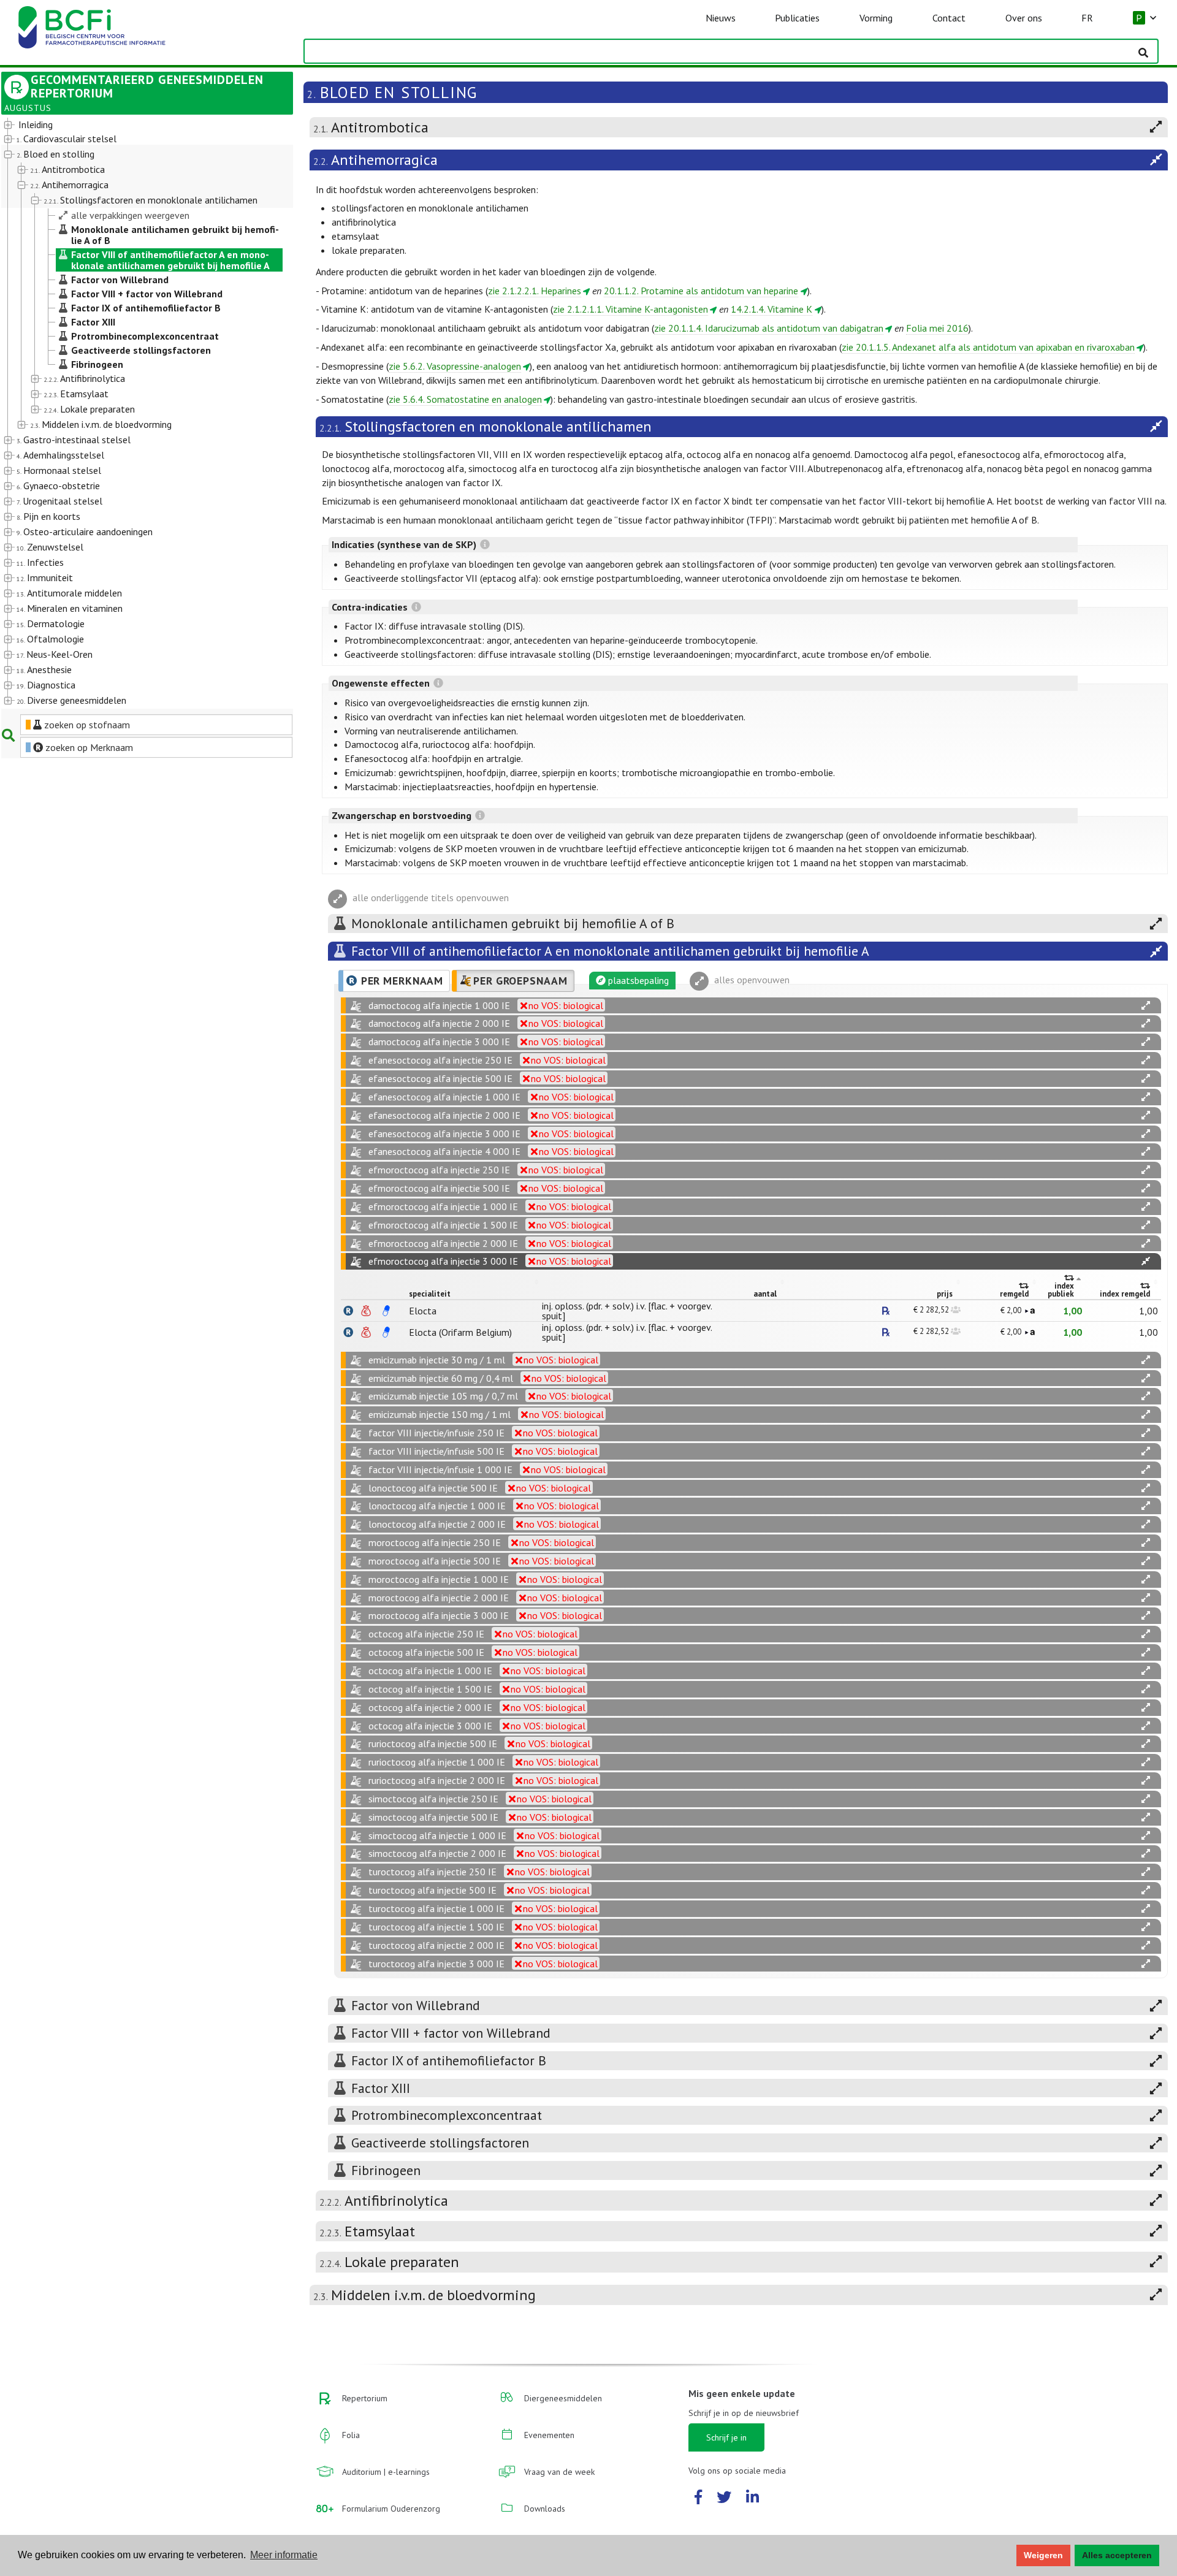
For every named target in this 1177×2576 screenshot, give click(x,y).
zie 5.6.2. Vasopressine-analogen (455, 366)
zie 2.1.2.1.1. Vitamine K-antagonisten (630, 309)
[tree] (135, 413)
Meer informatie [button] (284, 2555)
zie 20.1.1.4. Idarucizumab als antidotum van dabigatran (769, 328)
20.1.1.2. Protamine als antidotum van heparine (701, 291)
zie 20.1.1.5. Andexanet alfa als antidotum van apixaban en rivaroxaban (988, 347)
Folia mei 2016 (937, 328)
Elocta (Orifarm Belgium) (460, 1332)
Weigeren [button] (1043, 2555)
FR (1087, 18)
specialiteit (430, 1294)
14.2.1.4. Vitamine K (771, 309)
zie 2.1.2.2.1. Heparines (535, 291)
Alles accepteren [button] (1117, 2555)
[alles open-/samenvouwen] (1146, 1006)
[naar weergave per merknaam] (348, 1311)
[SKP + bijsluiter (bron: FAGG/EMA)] (386, 1311)
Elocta (423, 1311)
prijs (945, 1294)
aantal (765, 1294)
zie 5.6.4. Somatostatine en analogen (465, 399)
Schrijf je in (726, 2437)
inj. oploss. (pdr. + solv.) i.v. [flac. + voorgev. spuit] (627, 1311)
